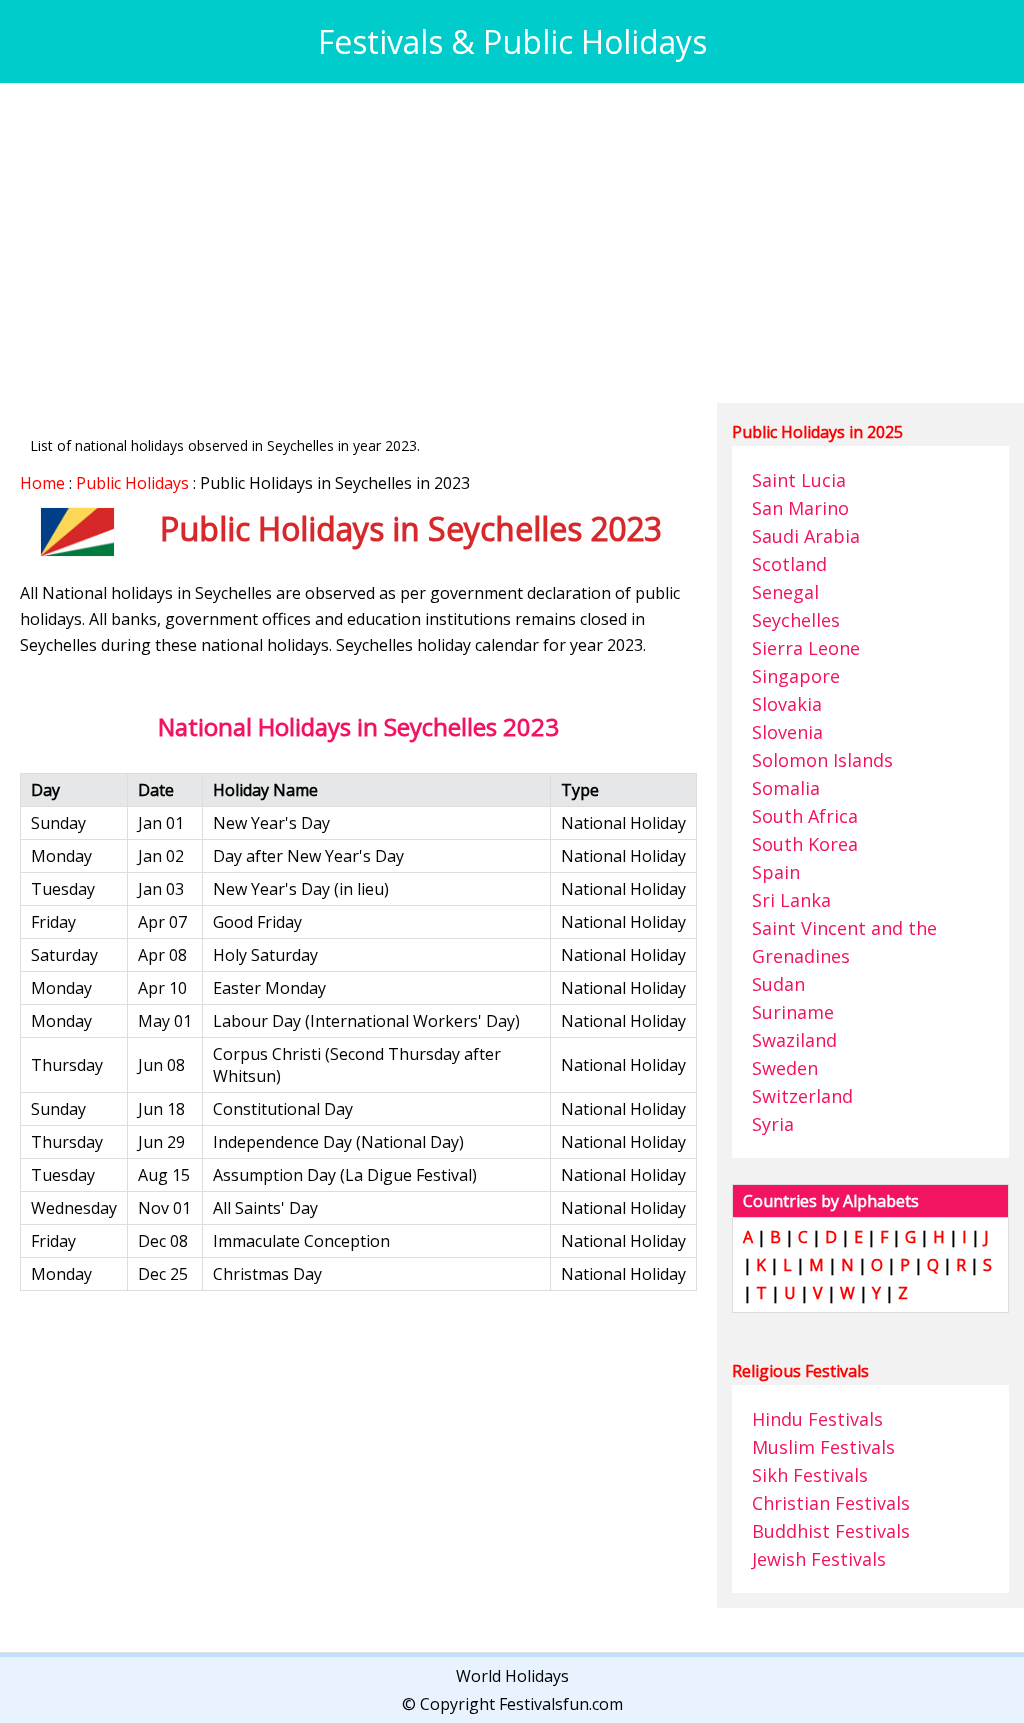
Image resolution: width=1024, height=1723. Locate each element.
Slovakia (787, 704)
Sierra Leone (806, 648)
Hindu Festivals (817, 1419)
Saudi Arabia (806, 536)
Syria (773, 1124)
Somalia (786, 788)
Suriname (793, 1012)
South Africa (805, 816)
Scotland (789, 564)
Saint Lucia (799, 480)
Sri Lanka (791, 900)
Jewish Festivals (819, 1559)
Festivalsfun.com (561, 1704)
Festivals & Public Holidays (512, 41)
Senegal (785, 592)
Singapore (796, 676)
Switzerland (802, 1096)
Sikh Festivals (810, 1475)
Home (42, 483)
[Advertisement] (512, 243)
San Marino (800, 508)
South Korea (805, 844)
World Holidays (512, 1676)
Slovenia (787, 732)
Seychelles (796, 620)
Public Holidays (132, 483)
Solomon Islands (822, 760)
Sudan (778, 984)
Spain (776, 872)
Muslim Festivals (823, 1447)
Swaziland (794, 1040)
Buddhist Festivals (831, 1531)
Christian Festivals (831, 1503)
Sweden (785, 1068)
